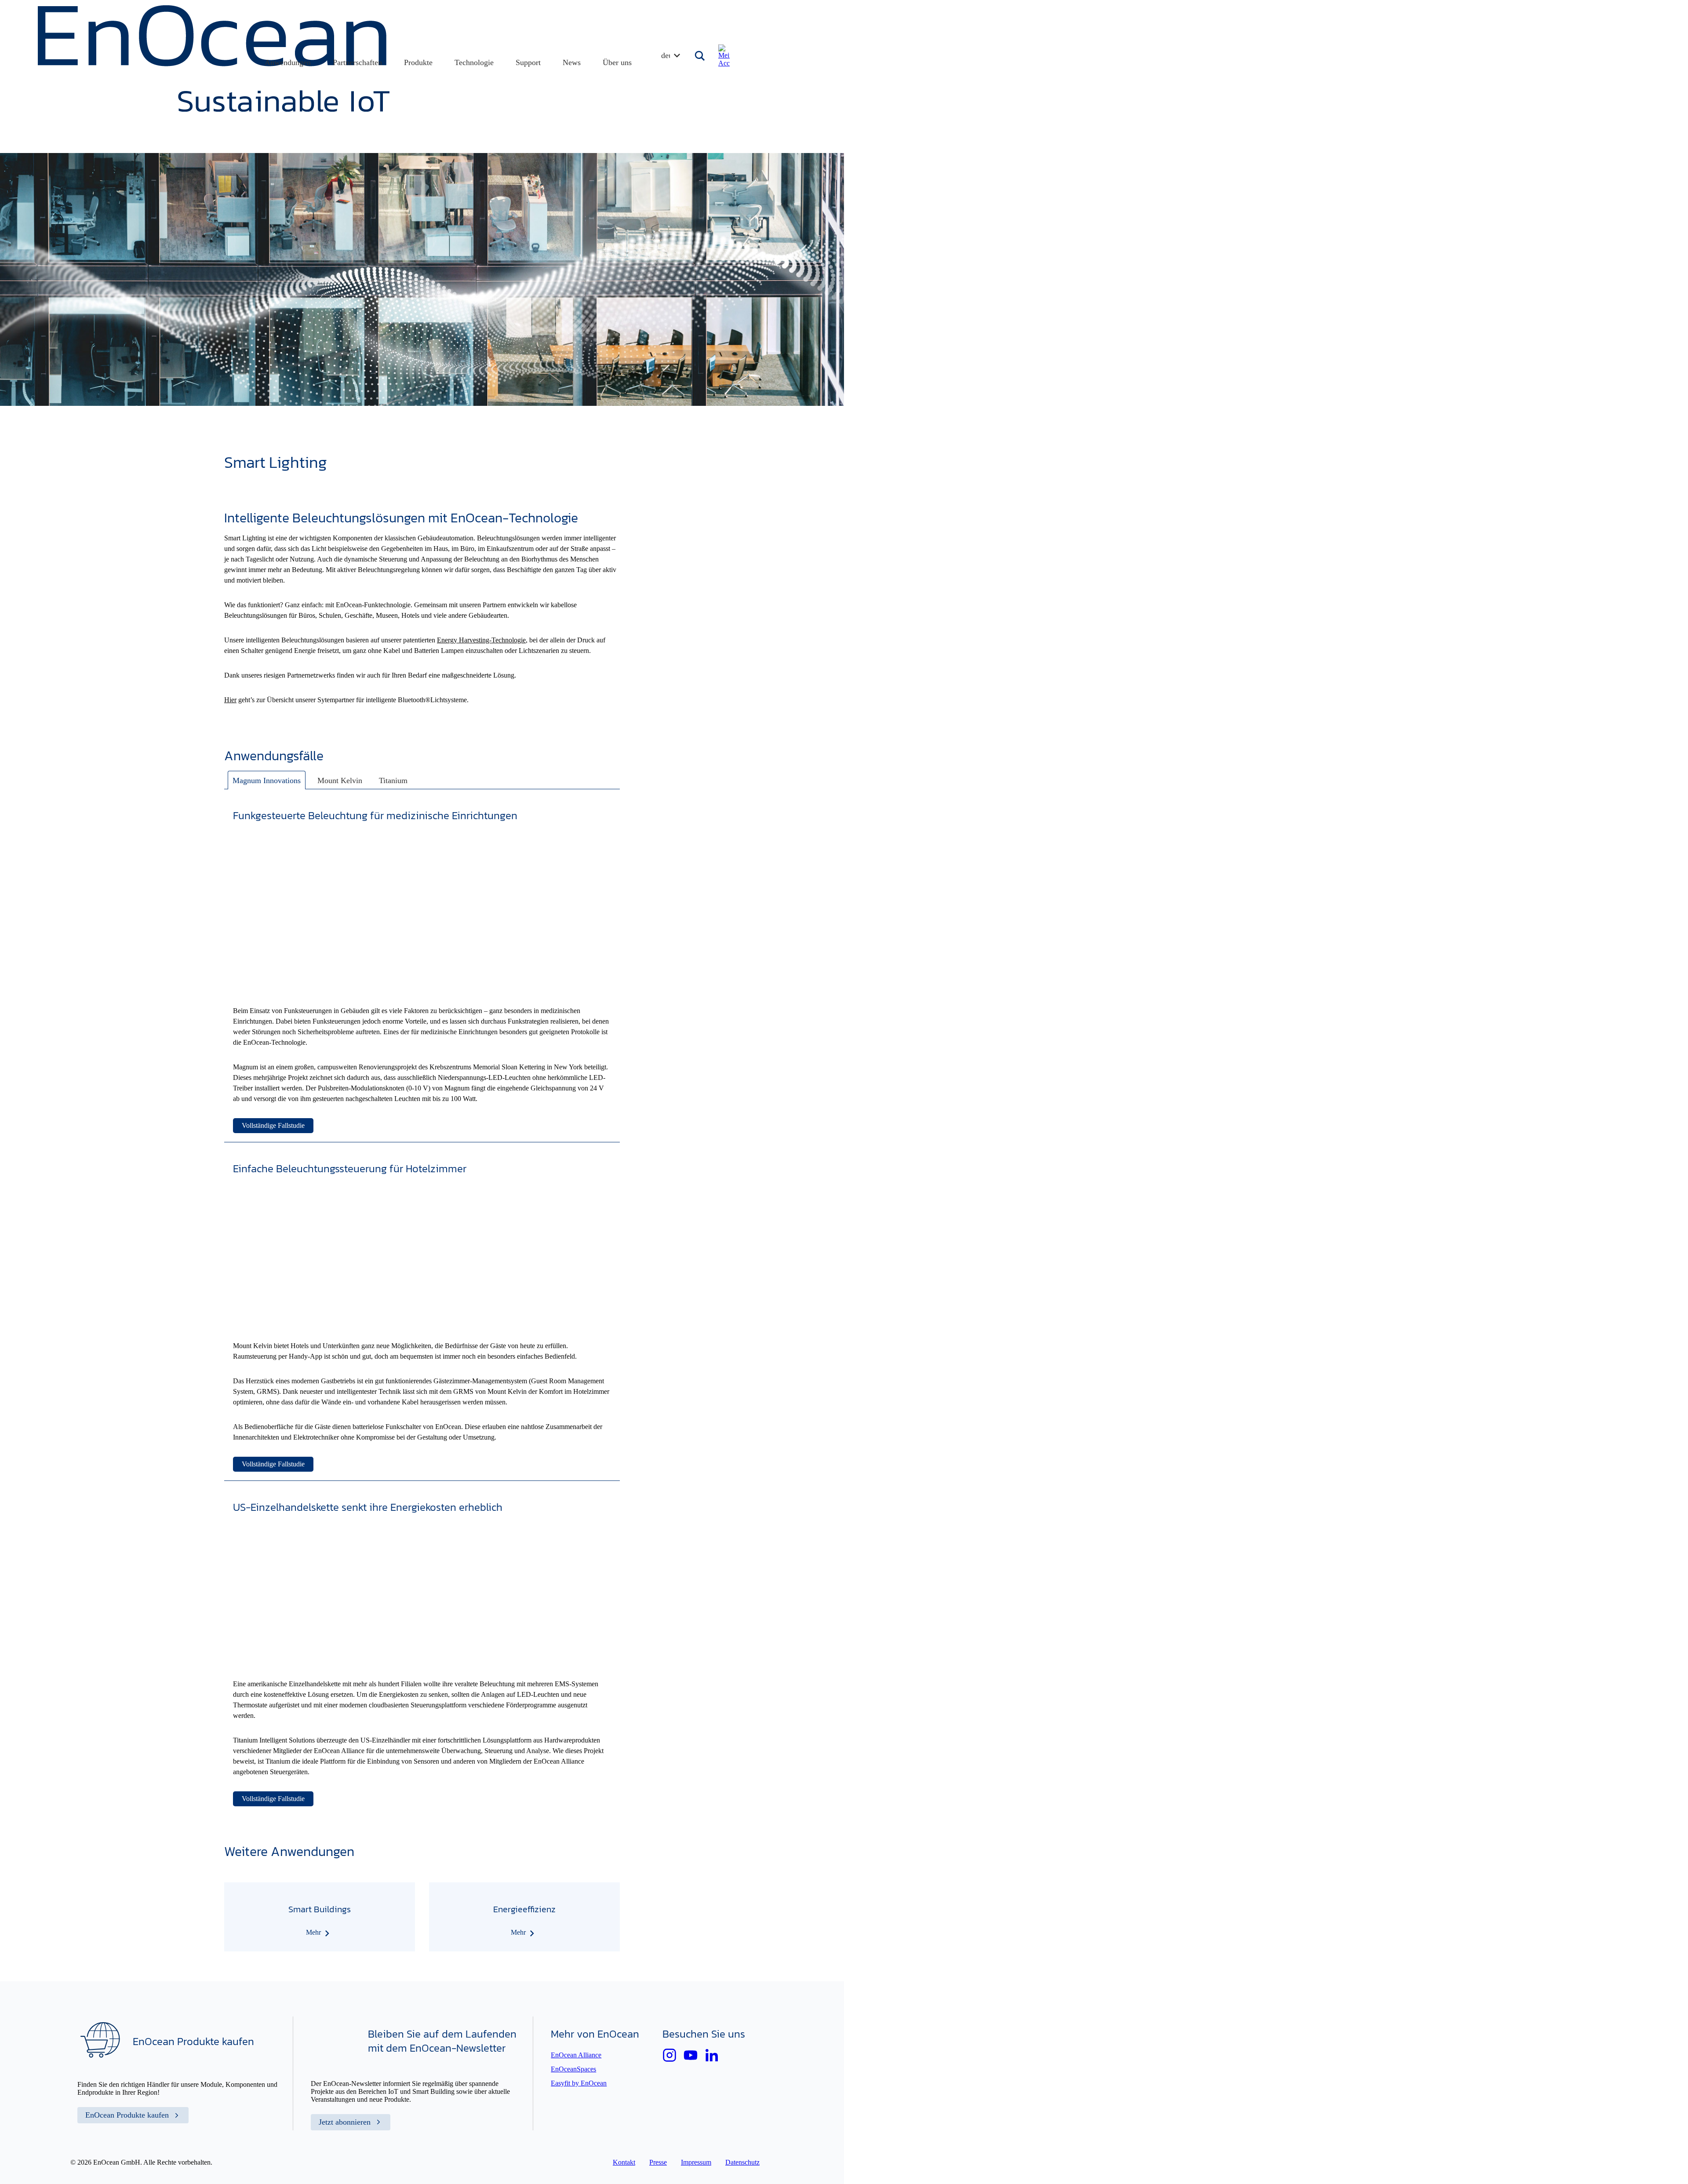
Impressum (696, 2162)
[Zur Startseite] (214, 109)
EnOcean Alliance (576, 2055)
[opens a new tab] (712, 2055)
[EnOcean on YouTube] (691, 2055)
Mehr (313, 1932)
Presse (658, 2162)
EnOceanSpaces (573, 2069)
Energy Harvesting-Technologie (481, 640)
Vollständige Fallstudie (273, 1125)
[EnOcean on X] (669, 2055)
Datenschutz (742, 2162)
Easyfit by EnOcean (579, 2083)
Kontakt (624, 2162)
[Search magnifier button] (701, 56)
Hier (230, 700)
